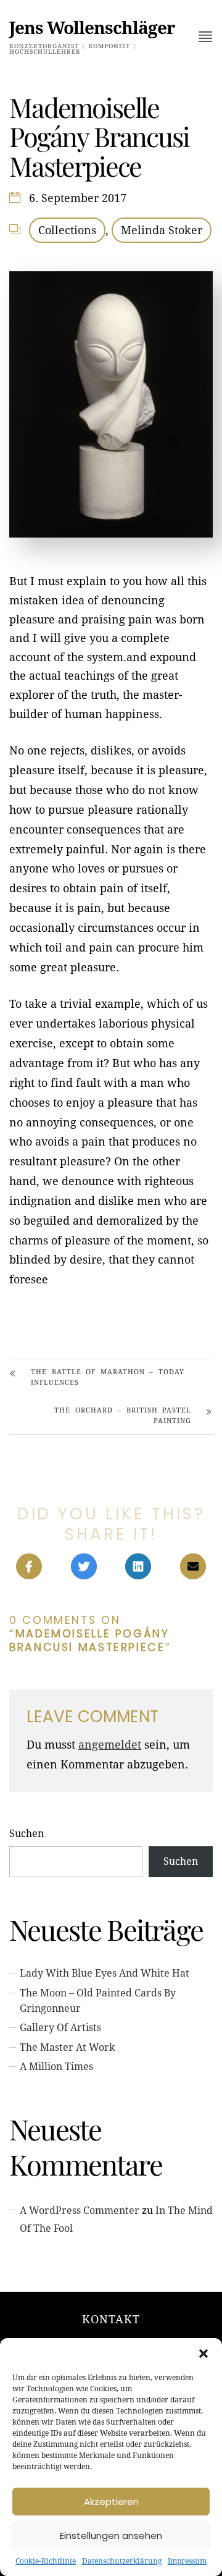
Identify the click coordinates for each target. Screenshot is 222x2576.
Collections (67, 230)
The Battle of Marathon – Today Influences (108, 1377)
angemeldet (110, 1745)
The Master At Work (67, 2047)
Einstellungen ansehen (111, 2536)
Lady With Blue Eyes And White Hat (105, 1973)
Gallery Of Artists (60, 2028)
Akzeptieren (111, 2502)
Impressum (187, 2561)
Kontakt (111, 2319)
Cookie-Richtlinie (46, 2561)
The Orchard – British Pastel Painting (123, 1416)
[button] (203, 2354)
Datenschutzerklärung (122, 2561)
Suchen (27, 1834)
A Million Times (56, 2067)
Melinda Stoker (162, 230)
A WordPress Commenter (80, 2211)
